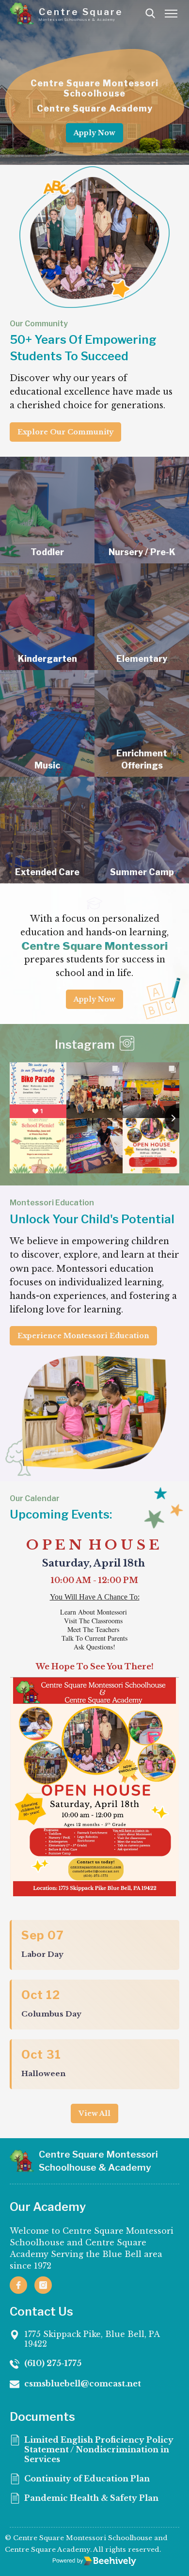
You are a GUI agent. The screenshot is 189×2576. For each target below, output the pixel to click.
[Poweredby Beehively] (94, 2561)
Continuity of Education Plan (87, 2479)
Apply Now (94, 133)
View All (94, 2113)
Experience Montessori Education (83, 1336)
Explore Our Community (65, 432)
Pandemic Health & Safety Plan (91, 2498)
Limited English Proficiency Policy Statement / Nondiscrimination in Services (99, 2449)
